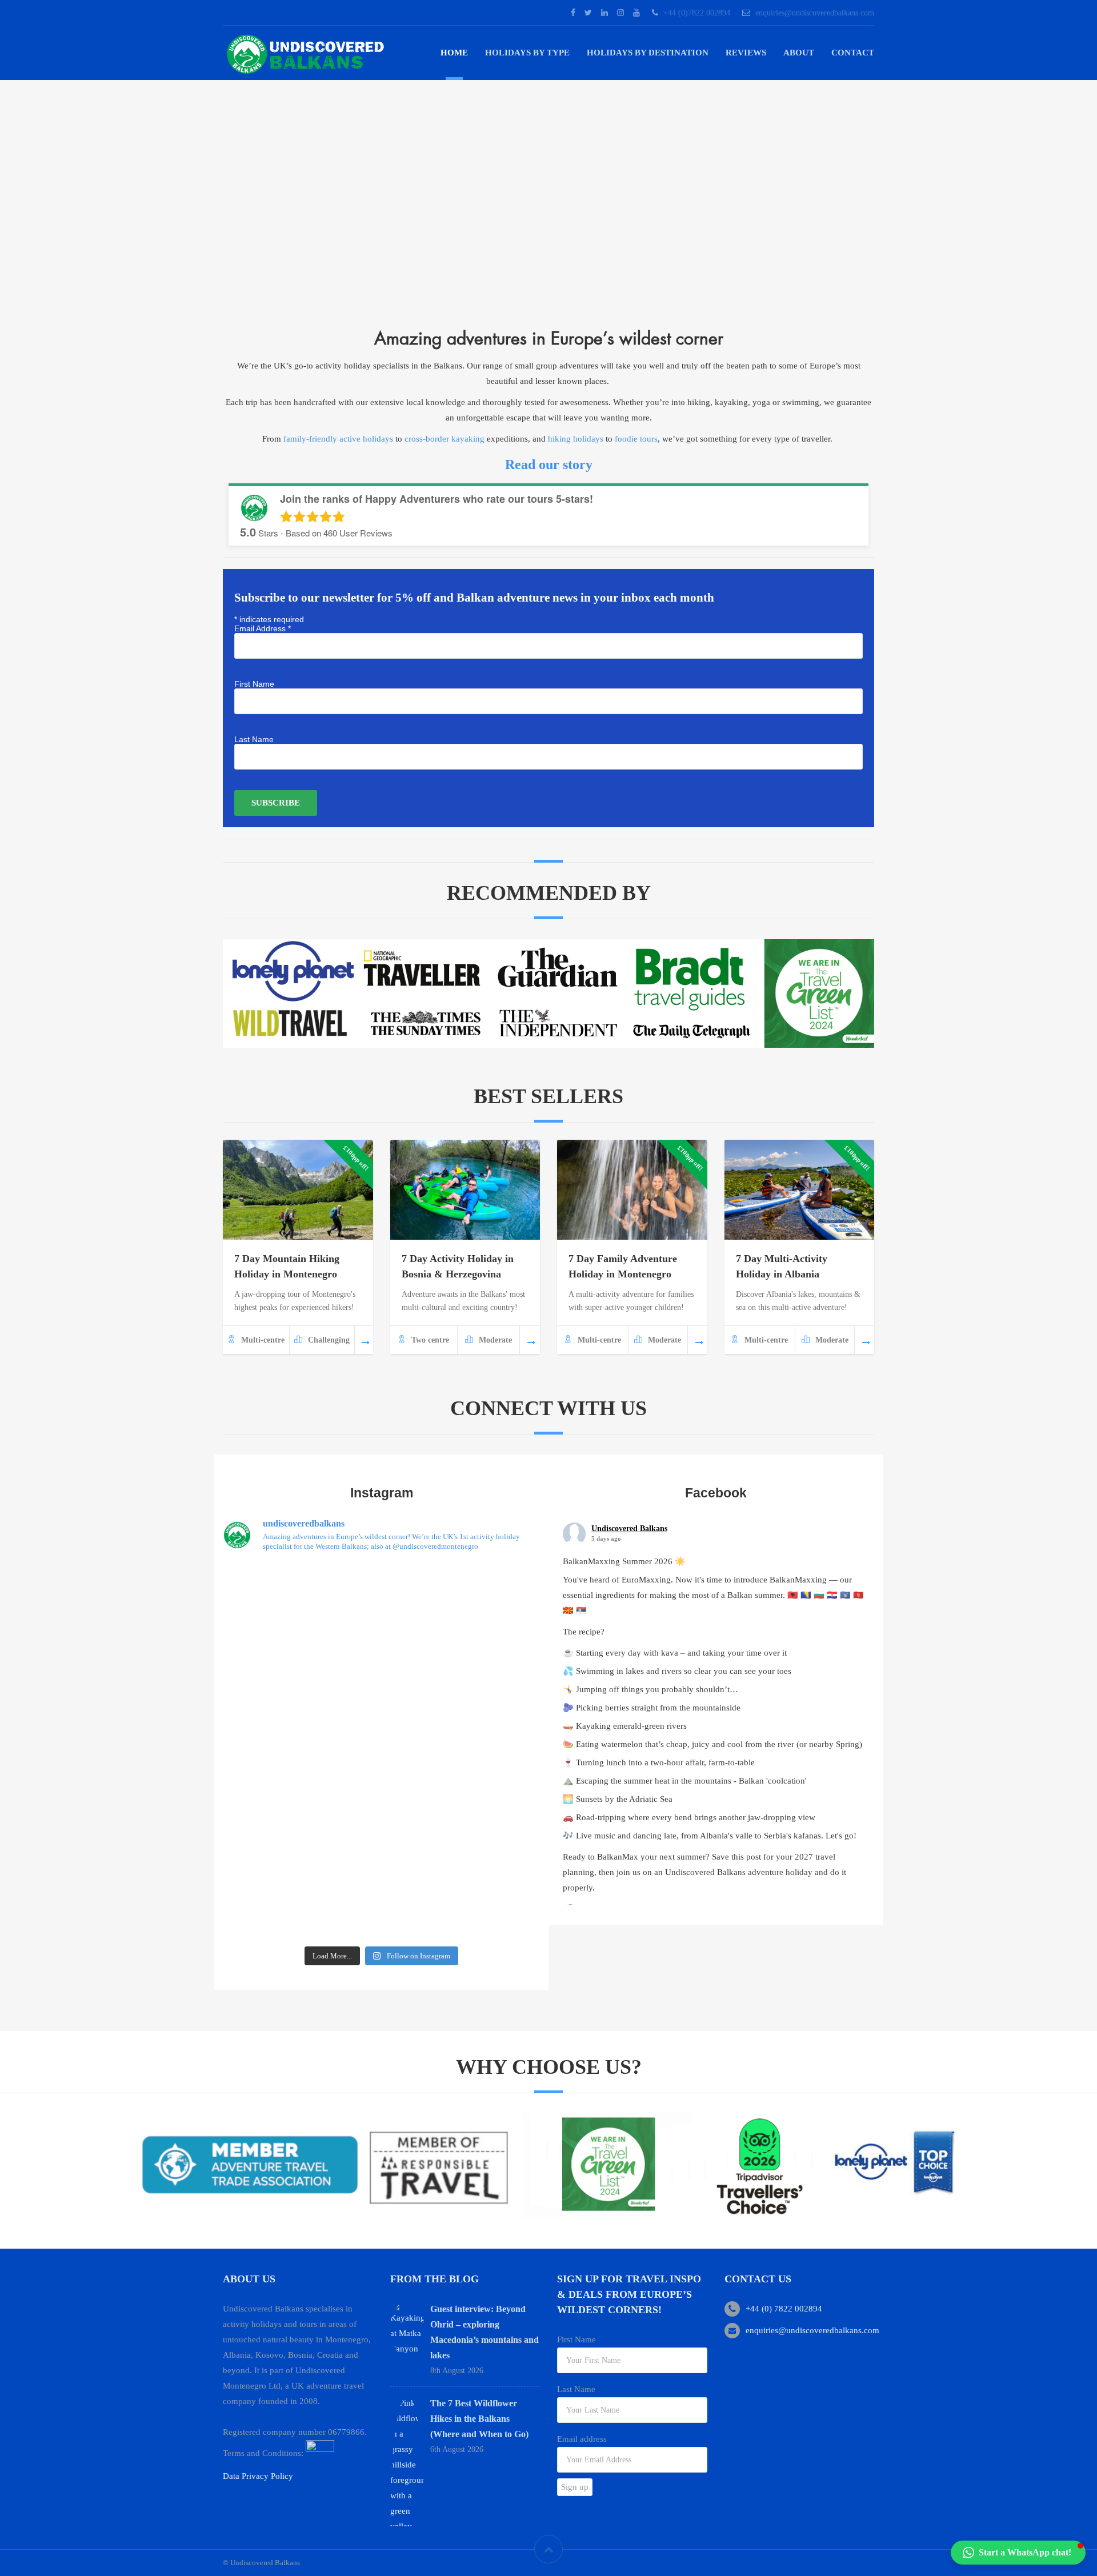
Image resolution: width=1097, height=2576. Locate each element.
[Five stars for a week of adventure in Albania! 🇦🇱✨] (382, 1720)
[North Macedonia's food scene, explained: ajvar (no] (274, 1720)
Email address (582, 2439)
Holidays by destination (648, 53)
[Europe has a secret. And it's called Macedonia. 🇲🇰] (274, 1782)
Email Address (263, 628)
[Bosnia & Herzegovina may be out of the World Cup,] (382, 1782)
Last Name (254, 739)
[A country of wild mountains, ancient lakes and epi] (489, 1720)
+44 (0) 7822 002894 (784, 2309)
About (799, 53)
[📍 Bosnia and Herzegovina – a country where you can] (489, 1595)
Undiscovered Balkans (629, 1529)
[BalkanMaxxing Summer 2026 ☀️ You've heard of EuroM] (382, 1595)
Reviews (746, 53)
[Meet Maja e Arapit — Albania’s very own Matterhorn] (489, 1657)
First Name (254, 684)
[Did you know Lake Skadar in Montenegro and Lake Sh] (274, 1845)
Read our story (549, 464)
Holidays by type (527, 53)
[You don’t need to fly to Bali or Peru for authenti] (382, 1845)
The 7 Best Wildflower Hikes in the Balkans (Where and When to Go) (479, 2419)
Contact (853, 53)
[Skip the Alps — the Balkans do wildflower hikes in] (382, 1657)
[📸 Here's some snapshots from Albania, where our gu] (489, 1782)
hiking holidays (576, 439)
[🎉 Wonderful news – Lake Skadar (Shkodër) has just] (274, 1908)
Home (454, 53)
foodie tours (636, 439)
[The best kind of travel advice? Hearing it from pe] (274, 1595)
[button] (1018, 2553)
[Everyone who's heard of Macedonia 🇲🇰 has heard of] (274, 1657)
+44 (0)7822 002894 (697, 13)
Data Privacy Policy (258, 2476)
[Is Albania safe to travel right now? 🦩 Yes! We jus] (489, 1845)
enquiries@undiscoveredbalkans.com (815, 13)
